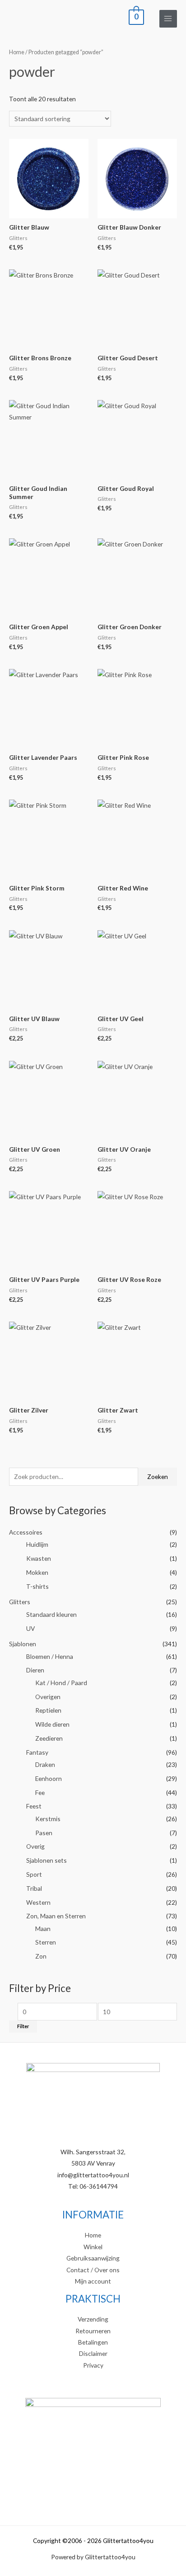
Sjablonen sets (46, 1860)
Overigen (48, 1697)
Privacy (93, 2365)
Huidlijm (37, 1544)
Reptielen (48, 1710)
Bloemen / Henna (50, 1656)
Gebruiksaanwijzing (93, 2258)
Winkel (93, 2247)
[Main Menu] (168, 19)
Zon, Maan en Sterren (56, 1916)
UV (30, 1628)
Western (38, 1902)
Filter (23, 2026)
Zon (41, 1956)
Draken (45, 1764)
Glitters (20, 1602)
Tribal (34, 1888)
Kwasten (39, 1558)
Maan (43, 1928)
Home (17, 52)
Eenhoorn (49, 1778)
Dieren (35, 1670)
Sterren (46, 1942)
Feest (34, 1806)
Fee (40, 1792)
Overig (35, 1846)
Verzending (93, 2319)
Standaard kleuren (51, 1614)
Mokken (37, 1572)
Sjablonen (23, 1644)
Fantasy (37, 1752)
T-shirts (37, 1586)
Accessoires (26, 1532)
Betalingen (93, 2342)
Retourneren (93, 2331)
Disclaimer (93, 2353)
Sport (34, 1874)
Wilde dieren (52, 1724)
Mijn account (93, 2281)
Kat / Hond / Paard (61, 1683)
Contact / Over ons (93, 2270)
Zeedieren (49, 1738)
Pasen (44, 1833)
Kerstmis (48, 1819)
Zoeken (158, 1476)
